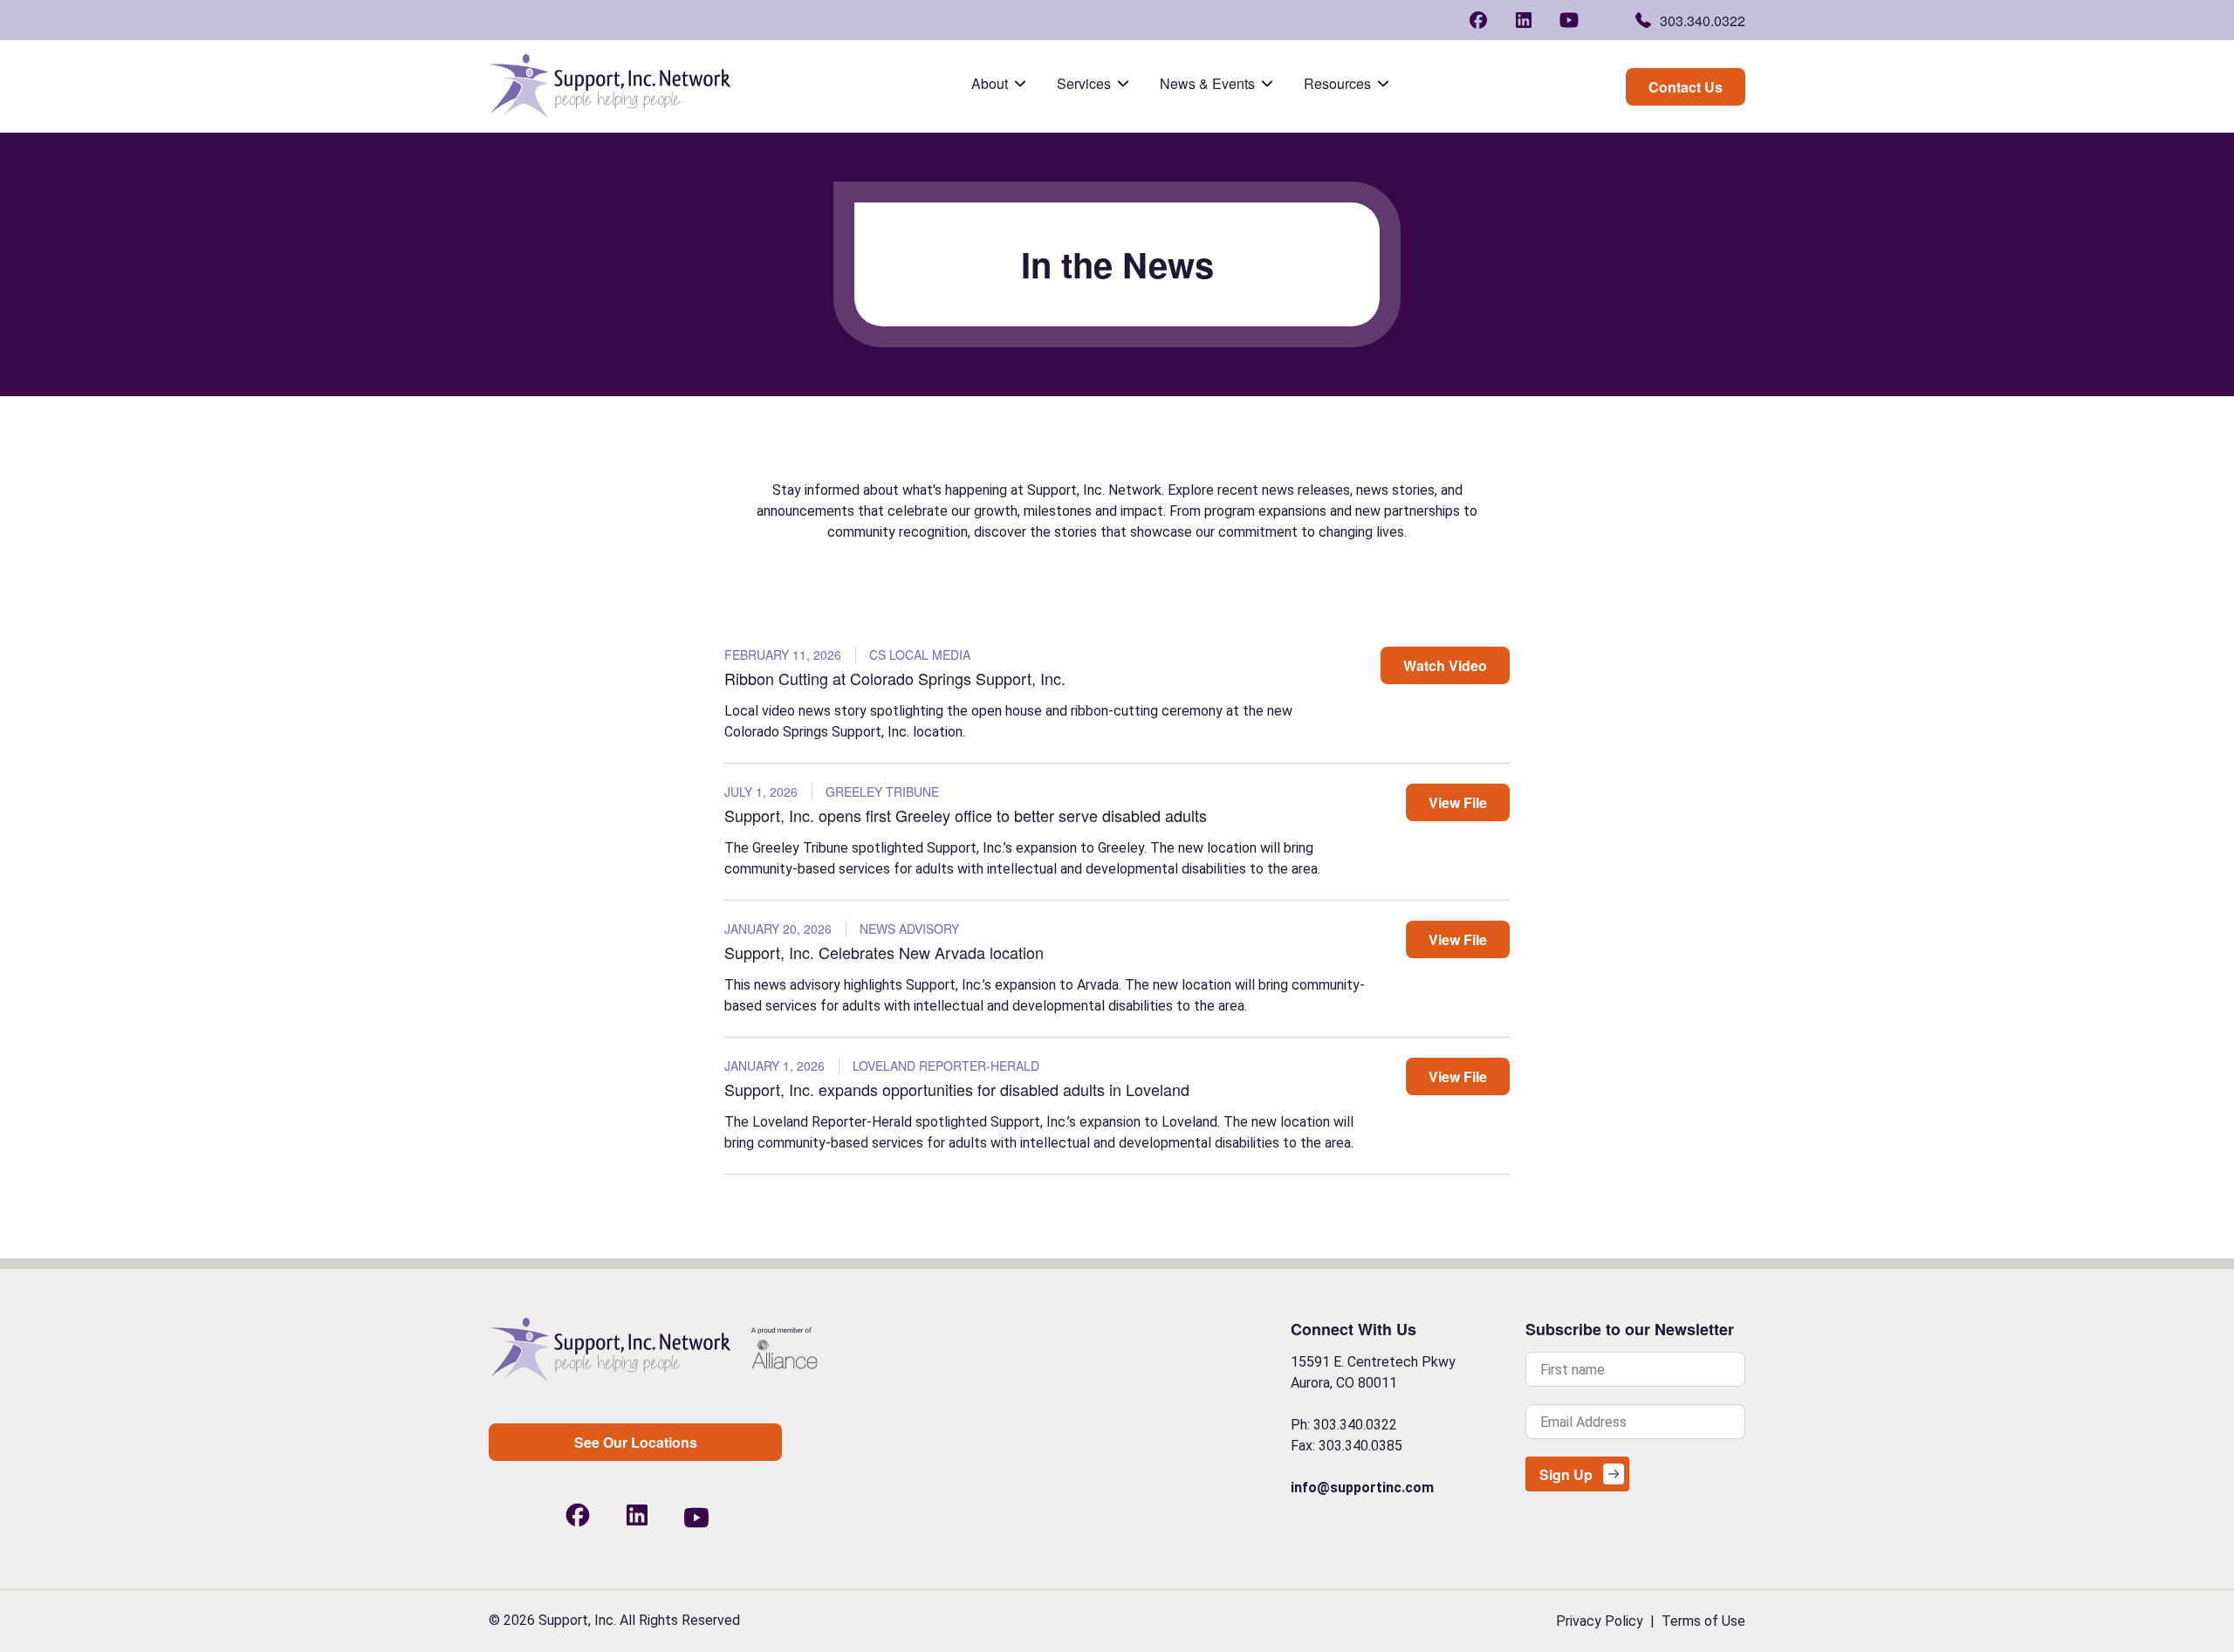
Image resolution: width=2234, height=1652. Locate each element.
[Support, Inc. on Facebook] (1478, 17)
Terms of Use (1703, 1621)
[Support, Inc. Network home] (610, 86)
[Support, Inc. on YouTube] (1569, 20)
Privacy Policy (1600, 1621)
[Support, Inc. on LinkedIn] (1524, 17)
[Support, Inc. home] (610, 1350)
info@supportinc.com (1362, 1487)
